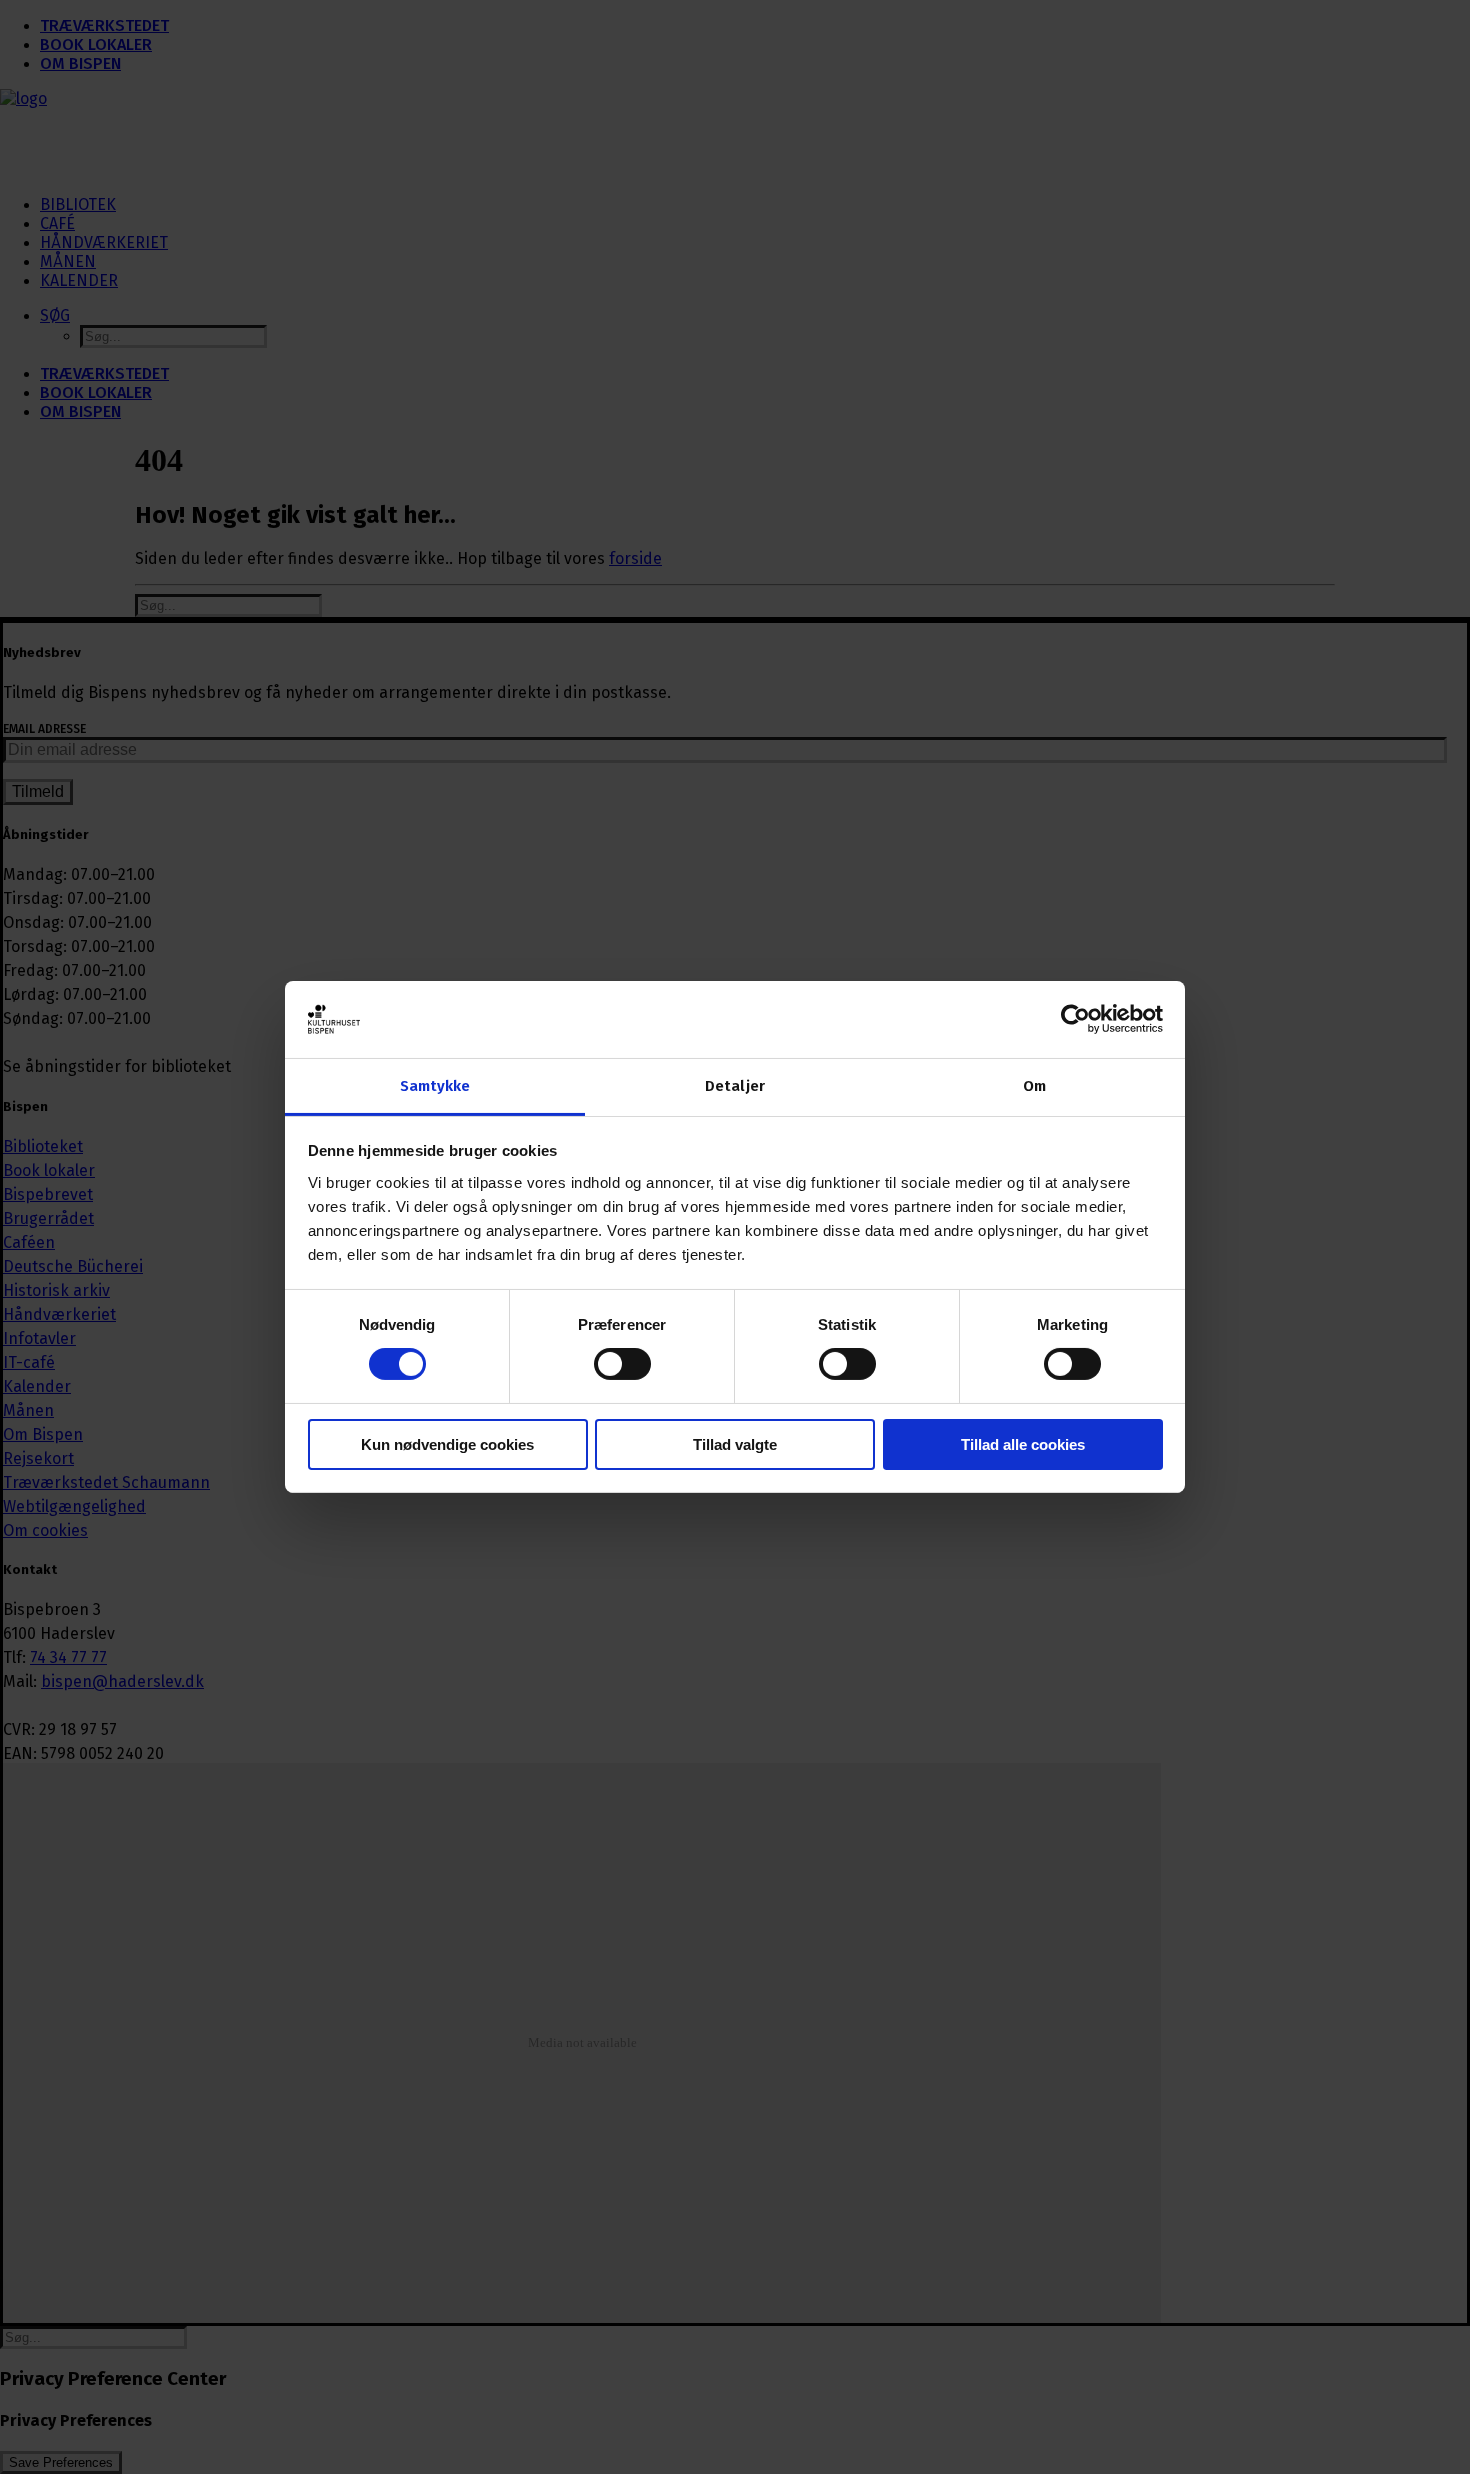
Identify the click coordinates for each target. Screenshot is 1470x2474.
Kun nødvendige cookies (447, 1444)
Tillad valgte (735, 1444)
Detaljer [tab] (735, 1086)
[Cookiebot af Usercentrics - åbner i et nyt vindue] (1075, 1019)
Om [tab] (1034, 1086)
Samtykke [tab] (435, 1086)
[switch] (622, 1364)
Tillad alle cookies (1023, 1444)
